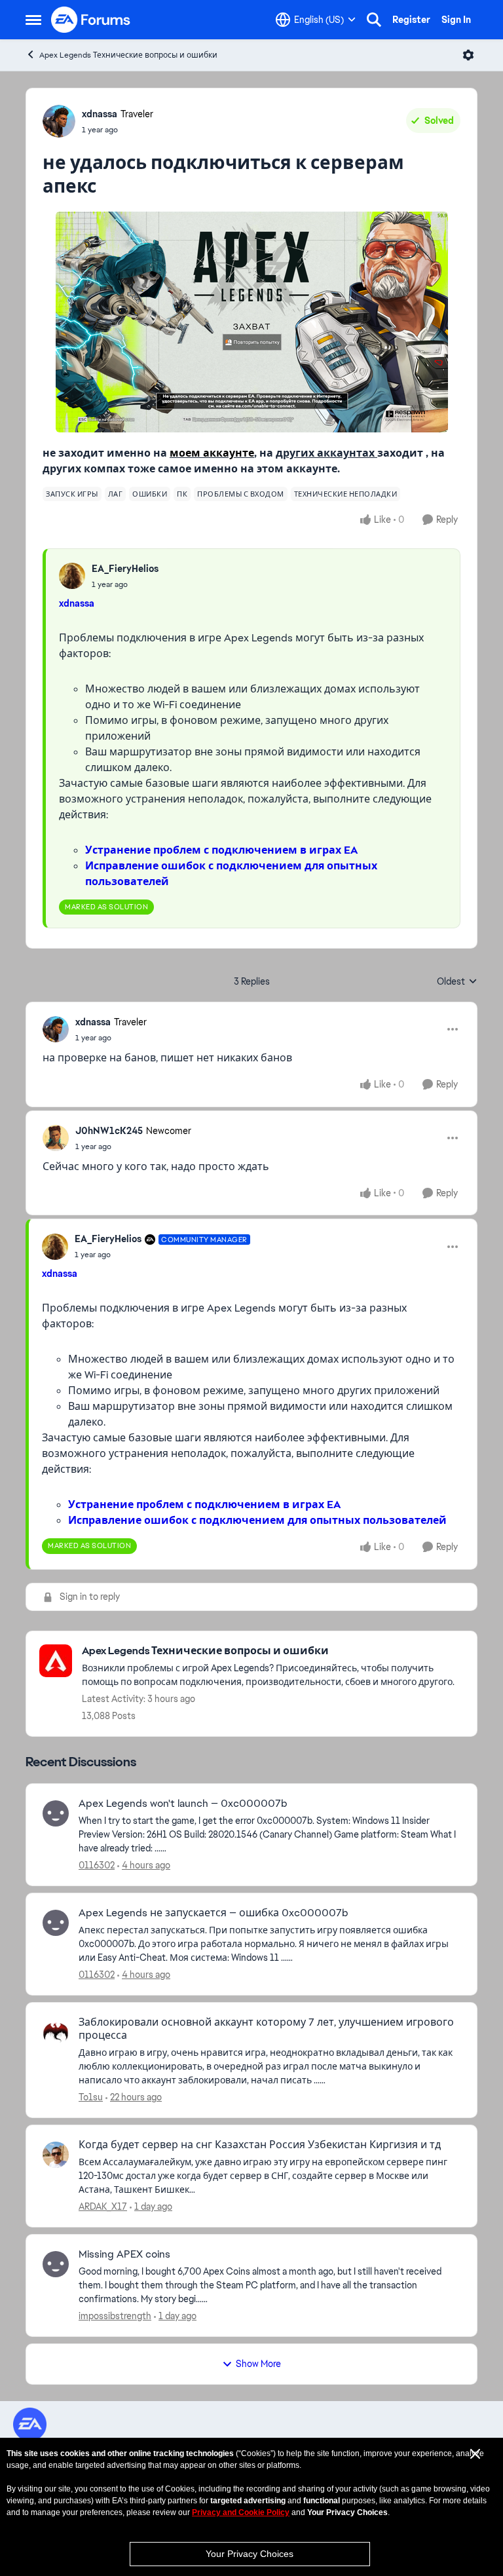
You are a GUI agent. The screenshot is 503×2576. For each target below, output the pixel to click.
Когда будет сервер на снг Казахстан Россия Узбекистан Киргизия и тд (260, 2145)
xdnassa (100, 114)
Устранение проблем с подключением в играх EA (221, 850)
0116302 (97, 1865)
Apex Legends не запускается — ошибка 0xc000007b (214, 1913)
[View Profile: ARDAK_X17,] (56, 2155)
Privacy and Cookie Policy (241, 2512)
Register (411, 20)
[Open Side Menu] (33, 20)
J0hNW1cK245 (109, 1131)
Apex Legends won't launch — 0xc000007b (183, 1804)
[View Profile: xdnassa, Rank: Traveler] (59, 121)
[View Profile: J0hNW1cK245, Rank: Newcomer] (56, 1138)
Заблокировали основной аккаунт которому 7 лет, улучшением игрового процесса (266, 2029)
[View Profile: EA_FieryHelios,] (72, 576)
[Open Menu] (468, 55)
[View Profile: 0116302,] (56, 1813)
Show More (258, 2364)
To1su (91, 2097)
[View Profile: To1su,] (56, 2032)
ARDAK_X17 (103, 2207)
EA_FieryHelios (125, 569)
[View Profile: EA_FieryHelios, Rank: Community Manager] (55, 1247)
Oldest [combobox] (457, 982)
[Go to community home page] (91, 20)
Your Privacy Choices (250, 2554)
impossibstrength (115, 2316)
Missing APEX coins (124, 2254)
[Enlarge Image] (252, 322)
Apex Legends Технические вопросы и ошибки (128, 55)
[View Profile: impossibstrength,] (56, 2264)
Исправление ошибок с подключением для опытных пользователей (257, 1520)
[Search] (374, 20)
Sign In (456, 20)
